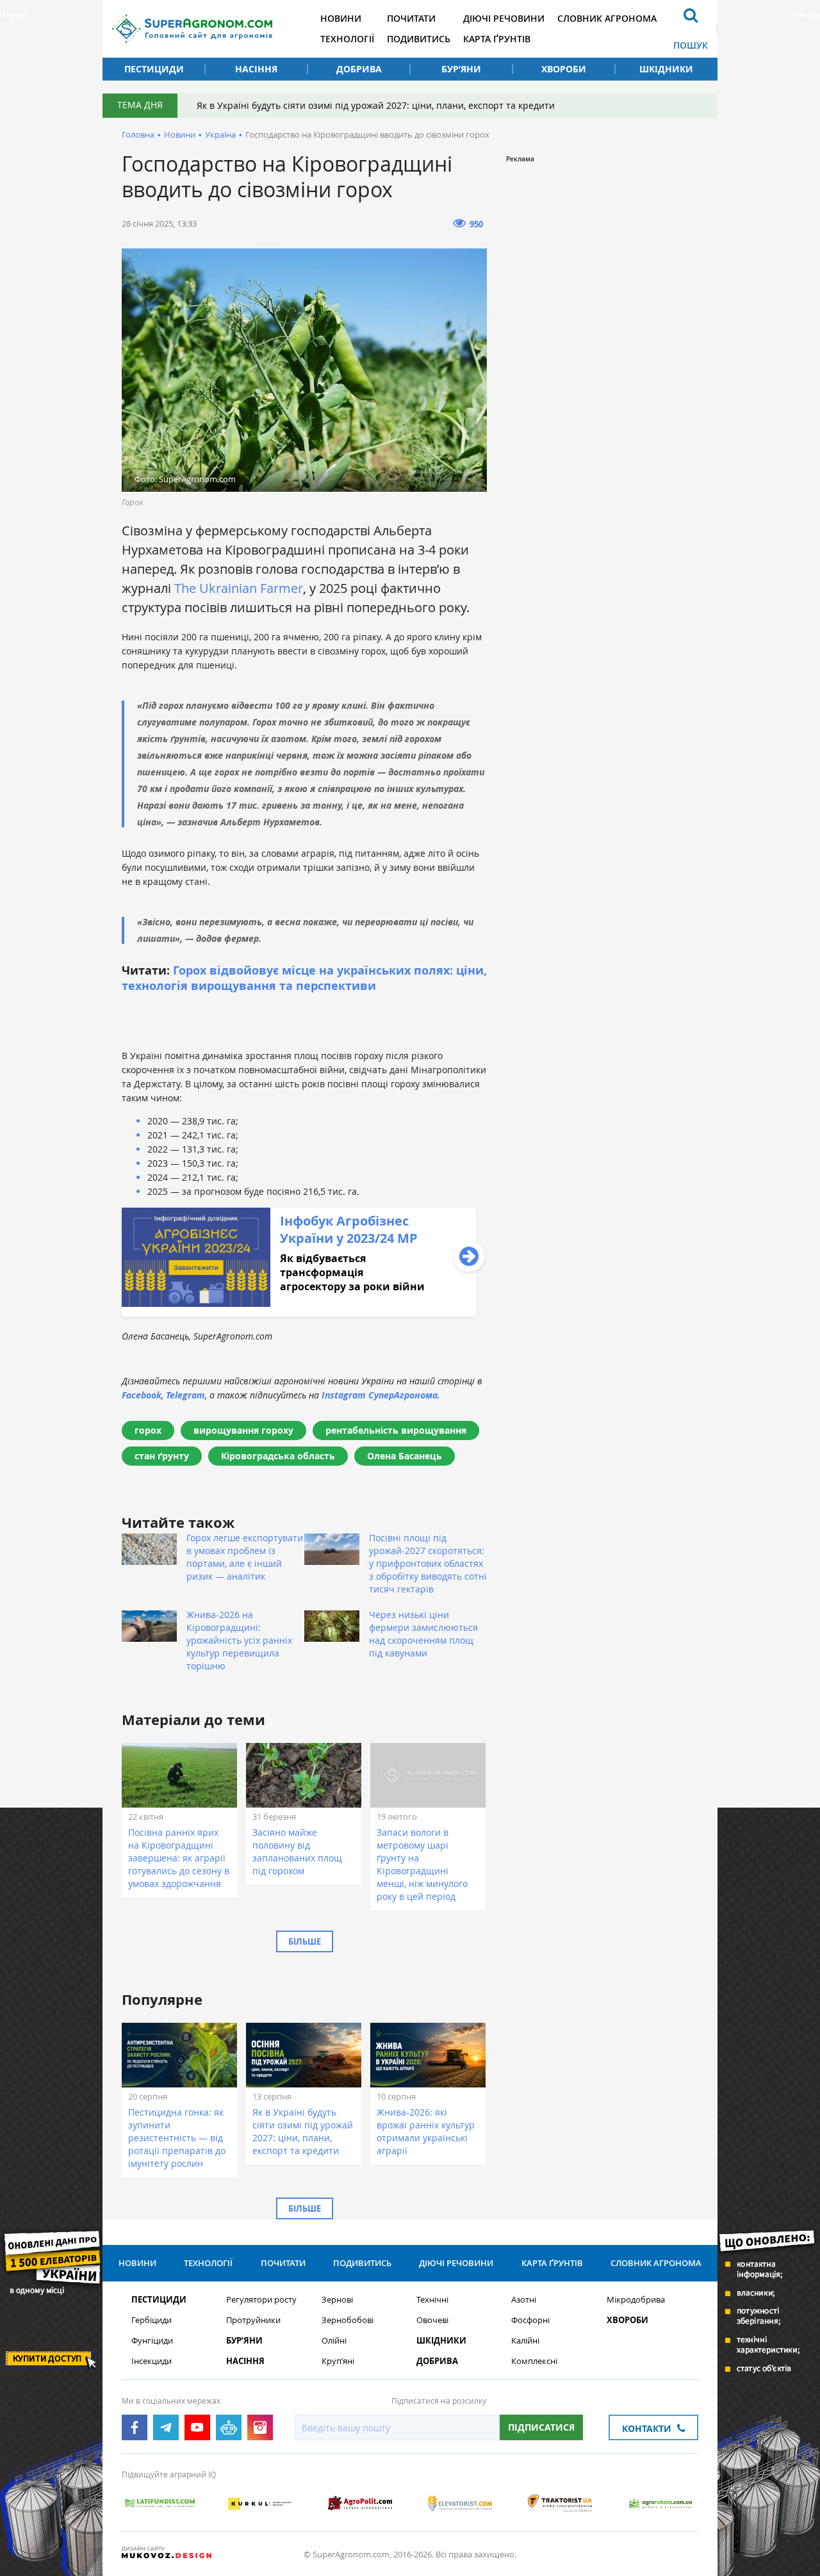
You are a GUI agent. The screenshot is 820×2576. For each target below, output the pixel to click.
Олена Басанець (405, 1456)
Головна (138, 134)
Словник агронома (607, 18)
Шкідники (666, 69)
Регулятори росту (261, 2300)
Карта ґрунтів (497, 39)
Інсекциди (152, 2361)
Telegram (185, 1395)
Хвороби (564, 69)
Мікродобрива (636, 2300)
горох (148, 1430)
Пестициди (154, 69)
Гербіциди (152, 2320)
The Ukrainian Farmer (239, 588)
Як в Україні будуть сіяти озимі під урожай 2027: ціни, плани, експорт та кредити (376, 105)
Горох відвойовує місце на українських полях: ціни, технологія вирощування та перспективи (304, 978)
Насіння (256, 69)
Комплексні (534, 2361)
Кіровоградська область (278, 1456)
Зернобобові (348, 2320)
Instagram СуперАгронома (380, 1395)
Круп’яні (338, 2361)
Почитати (411, 18)
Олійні (334, 2341)
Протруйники (253, 2320)
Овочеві (432, 2320)
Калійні (525, 2341)
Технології (347, 39)
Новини (341, 18)
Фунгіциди (152, 2341)
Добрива (359, 69)
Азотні (524, 2300)
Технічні (432, 2300)
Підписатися (541, 2427)
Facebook (142, 1395)
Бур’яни (461, 69)
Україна (220, 134)
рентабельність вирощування (396, 1430)
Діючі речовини (504, 18)
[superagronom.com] (192, 29)
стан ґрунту (162, 1456)
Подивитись (419, 39)
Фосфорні (530, 2320)
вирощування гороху (243, 1430)
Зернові (337, 2300)
